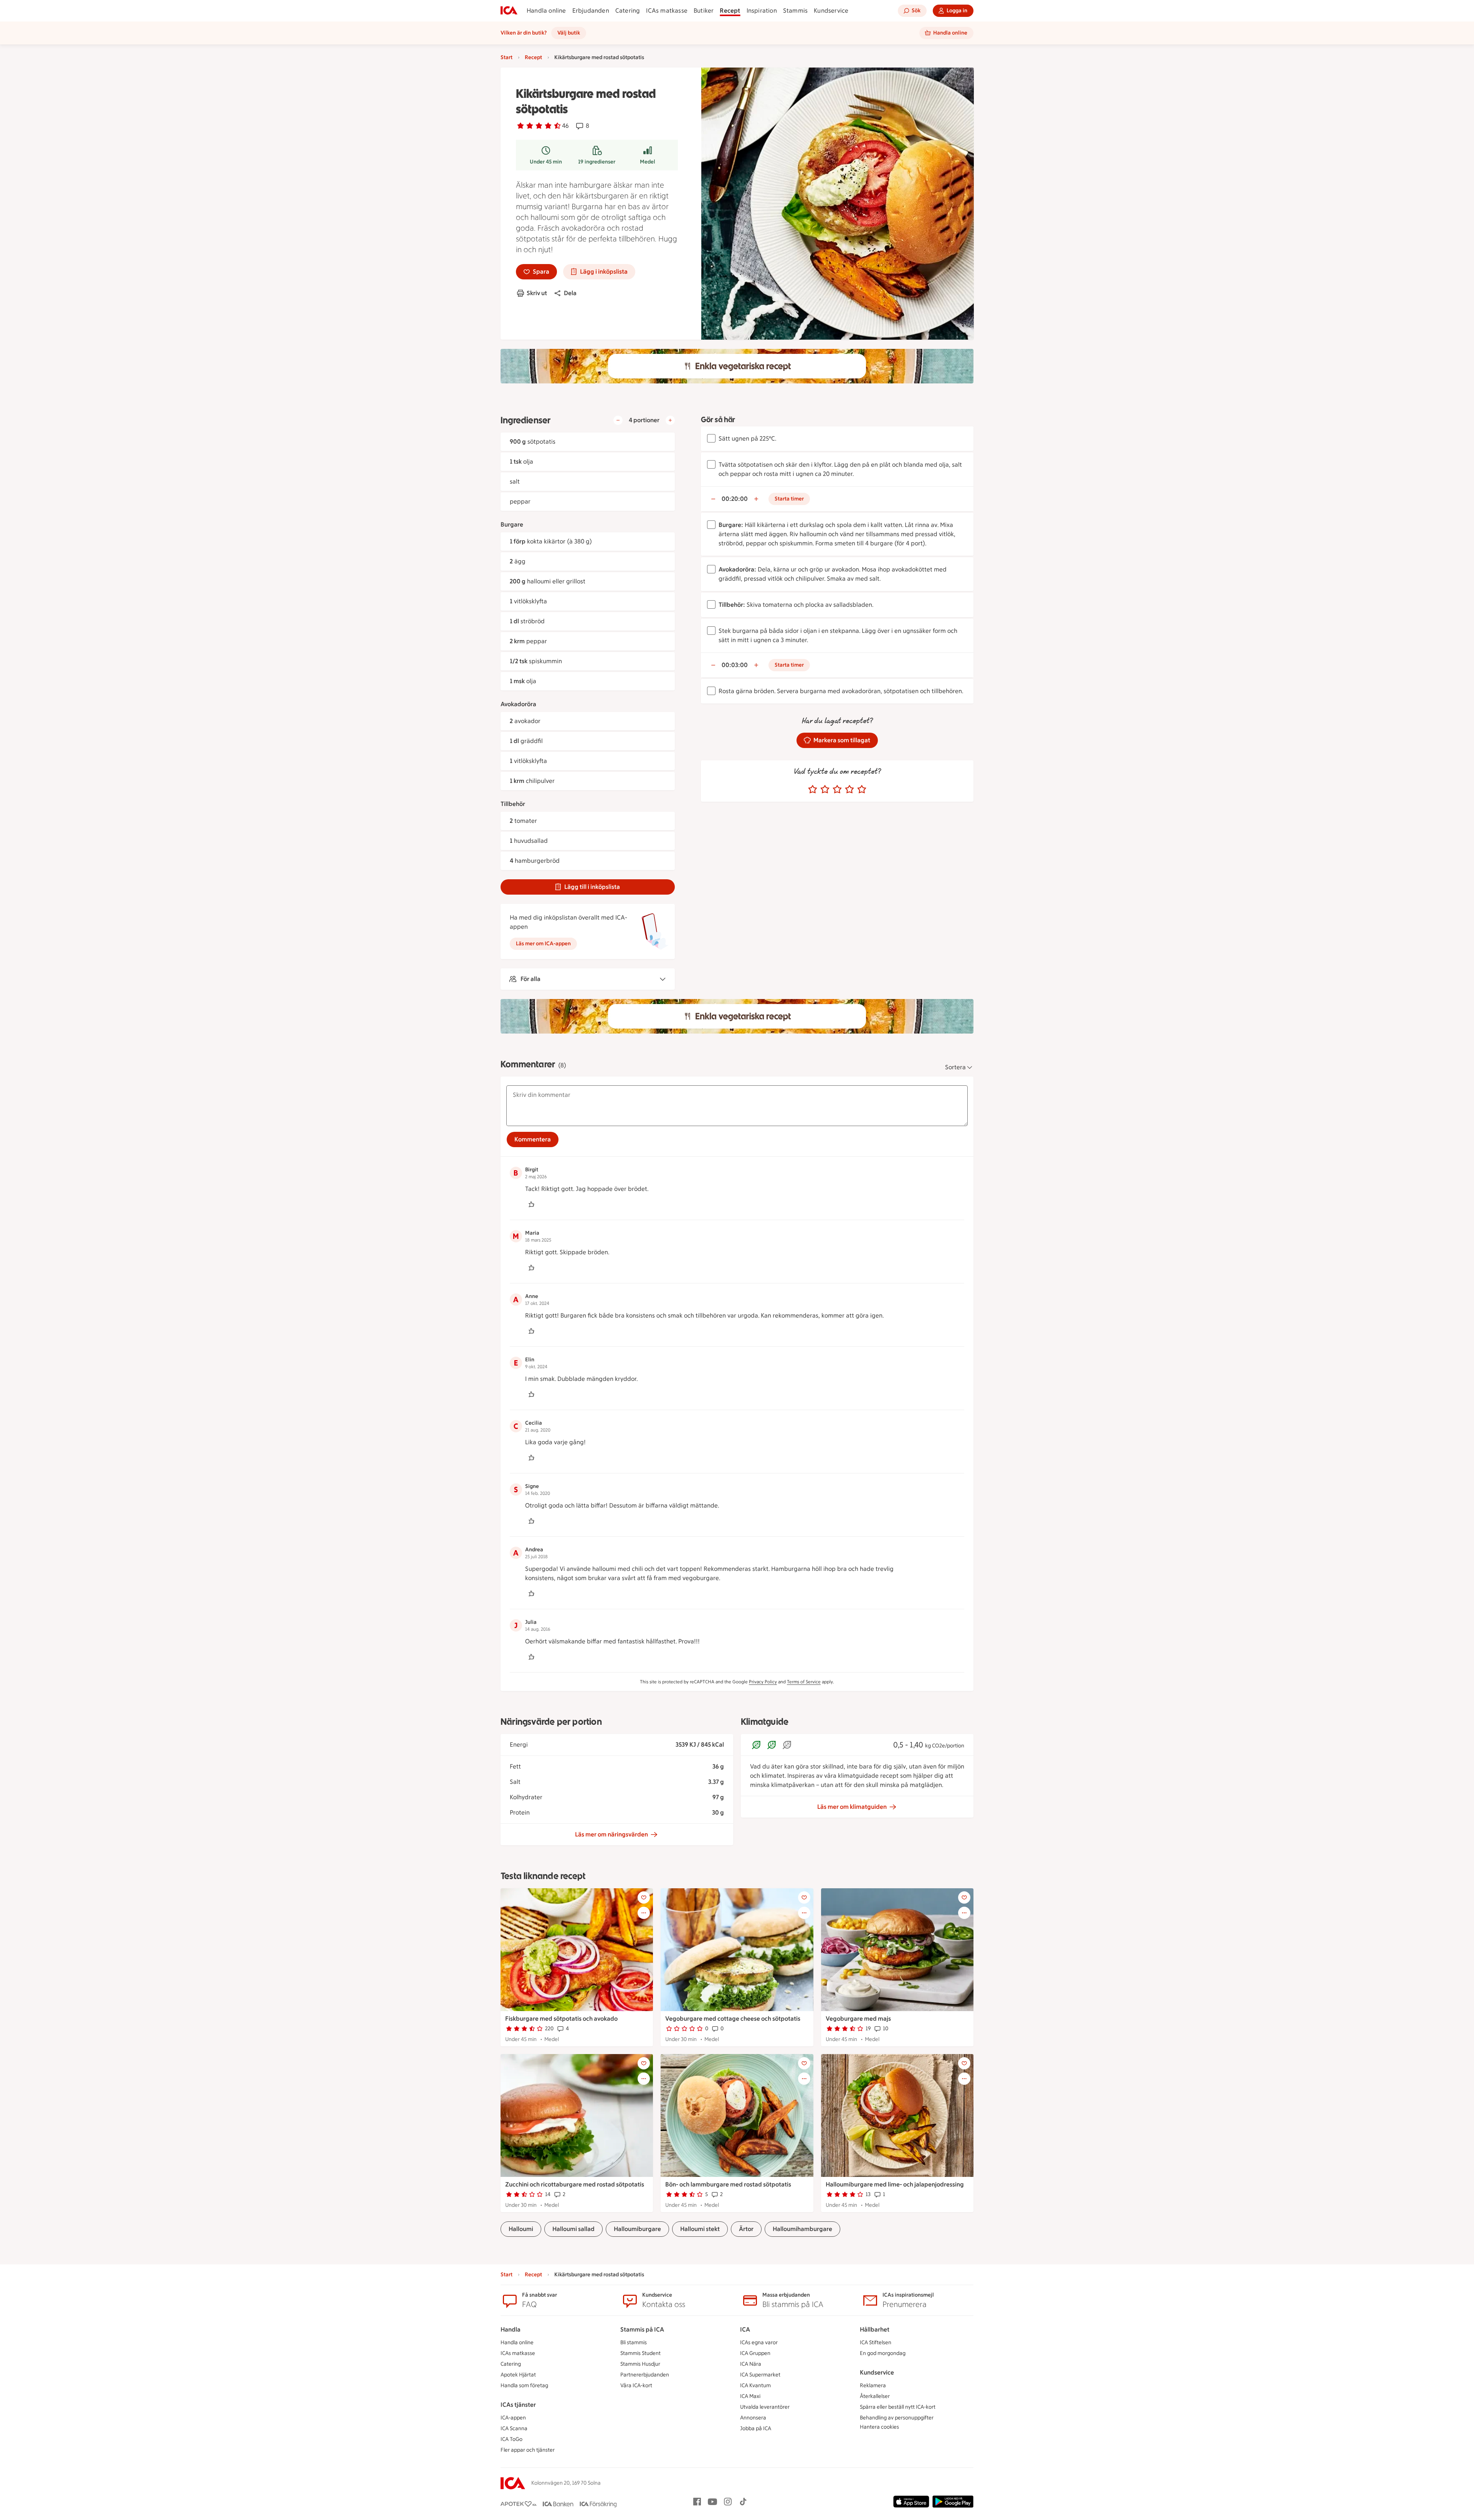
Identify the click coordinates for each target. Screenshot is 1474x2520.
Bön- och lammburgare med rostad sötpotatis (728, 2184)
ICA (745, 2329)
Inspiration (762, 11)
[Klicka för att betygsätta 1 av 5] (813, 789)
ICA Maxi (750, 2396)
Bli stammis (634, 2342)
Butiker (704, 11)
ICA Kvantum (755, 2385)
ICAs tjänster (518, 2405)
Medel (648, 162)
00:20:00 (735, 499)
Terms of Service (804, 1682)
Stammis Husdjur (640, 2364)
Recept (730, 11)
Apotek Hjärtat (518, 2375)
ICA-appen (513, 2418)
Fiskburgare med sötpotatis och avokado (561, 2019)
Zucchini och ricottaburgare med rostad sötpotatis (575, 2184)
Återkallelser (875, 2396)
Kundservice (831, 11)
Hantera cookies (879, 2427)
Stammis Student (640, 2353)
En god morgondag (883, 2353)
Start (506, 57)
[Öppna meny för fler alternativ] (644, 1913)
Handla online (546, 11)
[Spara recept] (644, 1897)
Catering (628, 11)
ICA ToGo (511, 2439)
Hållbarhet (875, 2329)
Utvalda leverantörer (765, 2407)
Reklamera (873, 2385)
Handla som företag (524, 2385)
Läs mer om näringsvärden (611, 1834)
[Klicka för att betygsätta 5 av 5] (862, 789)
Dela (570, 293)
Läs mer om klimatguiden (852, 1807)
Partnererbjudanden (645, 2375)
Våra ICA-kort (636, 2385)
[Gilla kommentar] (531, 1204)
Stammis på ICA (642, 2329)
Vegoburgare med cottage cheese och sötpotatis (733, 2019)
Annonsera (753, 2418)
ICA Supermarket (760, 2375)
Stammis (795, 11)
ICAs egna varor (759, 2342)
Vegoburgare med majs (858, 2019)
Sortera (955, 1067)
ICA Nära (751, 2364)
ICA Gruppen (755, 2353)
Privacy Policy (763, 1682)
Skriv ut (537, 293)
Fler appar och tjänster (528, 2450)
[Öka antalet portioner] (670, 420)
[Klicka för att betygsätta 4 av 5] (849, 789)
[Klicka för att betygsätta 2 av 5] (825, 789)
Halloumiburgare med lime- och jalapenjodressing (895, 2184)
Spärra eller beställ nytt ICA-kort (898, 2407)
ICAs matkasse (667, 11)
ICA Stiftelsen (876, 2342)
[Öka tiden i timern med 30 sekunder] (756, 499)
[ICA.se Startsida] (509, 11)
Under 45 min (546, 162)
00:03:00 (735, 665)
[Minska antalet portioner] (618, 420)
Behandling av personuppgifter (897, 2418)
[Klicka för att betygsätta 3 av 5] (837, 789)
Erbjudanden (591, 11)
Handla (511, 2329)
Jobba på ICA (756, 2428)
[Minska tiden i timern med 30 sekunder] (713, 499)
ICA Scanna (514, 2428)
